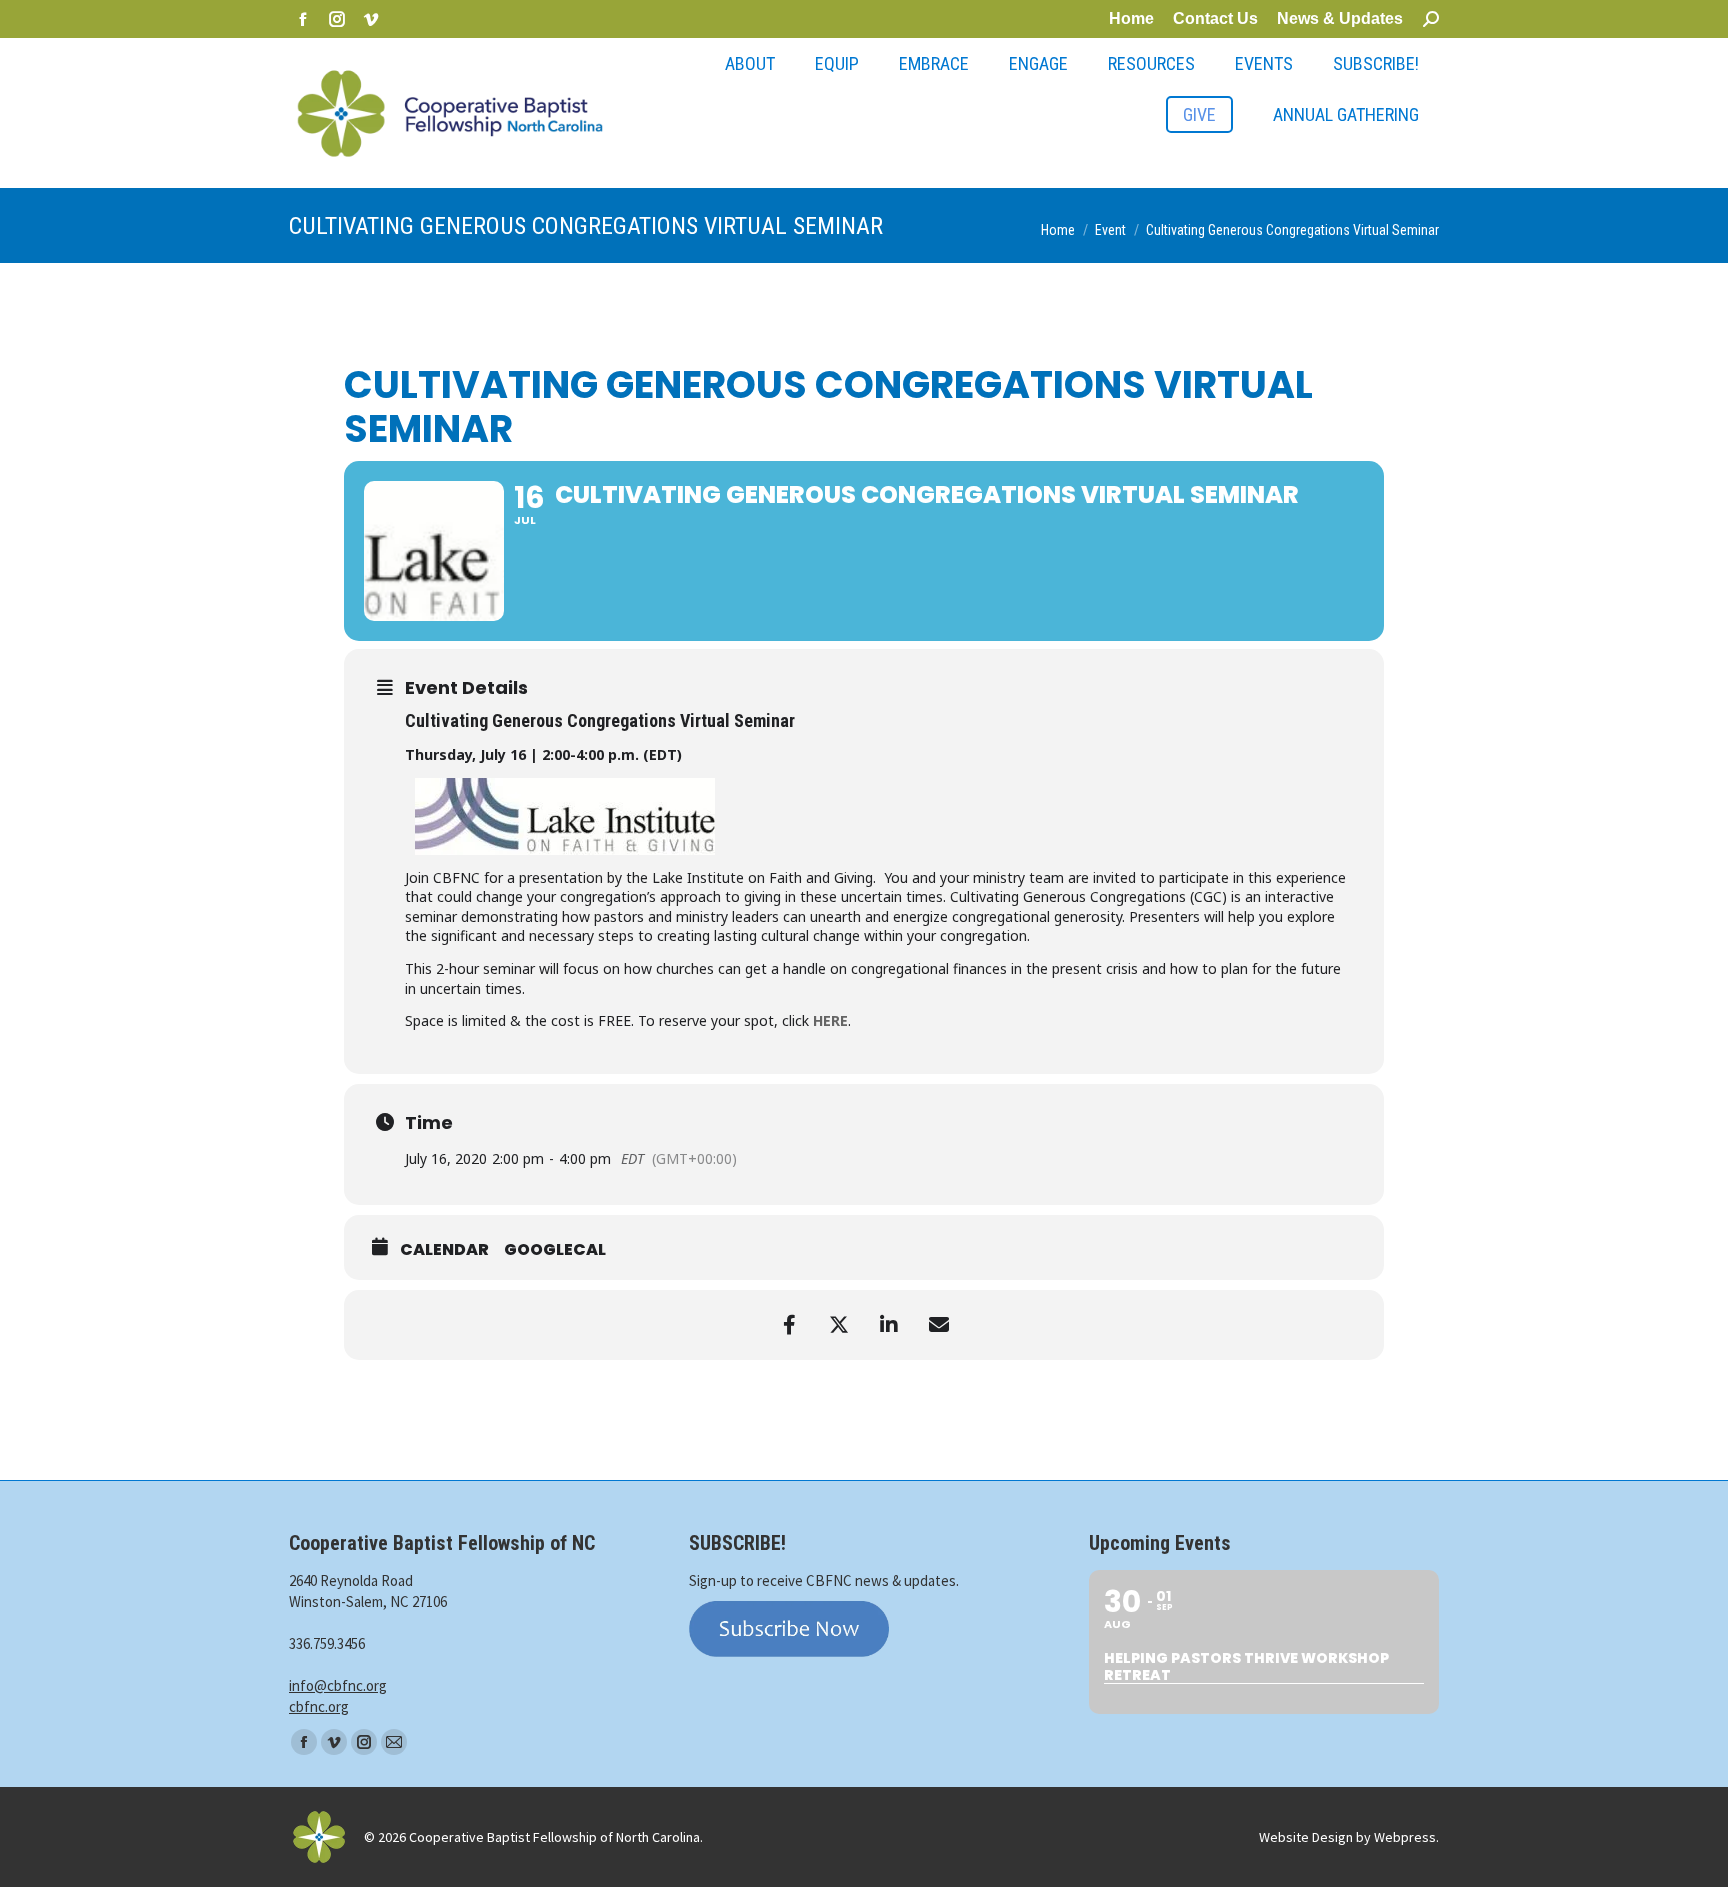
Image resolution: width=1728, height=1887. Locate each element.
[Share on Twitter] (839, 1325)
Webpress (1405, 1837)
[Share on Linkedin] (889, 1325)
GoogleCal (555, 1250)
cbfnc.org (319, 1706)
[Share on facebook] (789, 1325)
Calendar (444, 1250)
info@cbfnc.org (338, 1685)
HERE (830, 1020)
